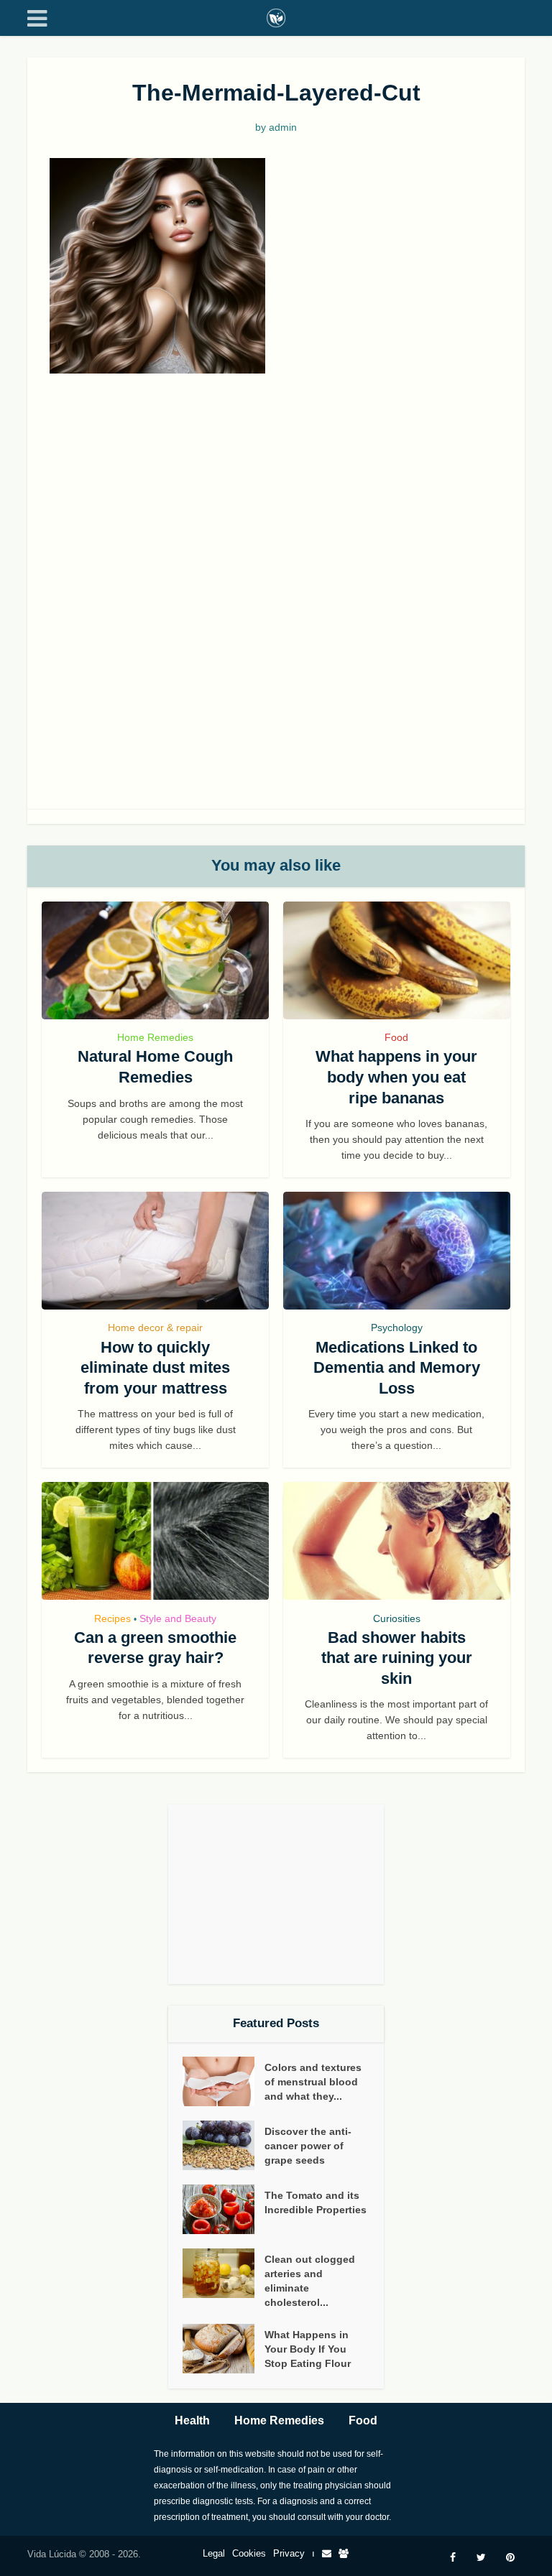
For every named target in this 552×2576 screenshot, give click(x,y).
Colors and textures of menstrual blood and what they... (313, 2082)
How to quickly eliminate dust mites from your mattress (155, 1368)
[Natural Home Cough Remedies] (155, 960)
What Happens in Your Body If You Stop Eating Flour (308, 2349)
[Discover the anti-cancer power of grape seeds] (224, 2145)
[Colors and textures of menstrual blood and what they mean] (224, 2081)
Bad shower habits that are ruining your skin (397, 1658)
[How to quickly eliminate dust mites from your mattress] (155, 1251)
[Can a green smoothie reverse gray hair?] (155, 1541)
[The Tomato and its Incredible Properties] (224, 2209)
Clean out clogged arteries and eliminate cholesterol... (310, 2281)
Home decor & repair (155, 1328)
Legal (214, 2553)
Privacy (289, 2553)
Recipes (112, 1618)
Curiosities (397, 1618)
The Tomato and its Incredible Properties (316, 2202)
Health (192, 2420)
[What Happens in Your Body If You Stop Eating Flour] (224, 2349)
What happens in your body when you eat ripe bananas (396, 1077)
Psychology (397, 1328)
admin (283, 127)
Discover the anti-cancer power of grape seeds (308, 2146)
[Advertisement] (276, 496)
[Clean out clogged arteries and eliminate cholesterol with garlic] (224, 2273)
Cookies (249, 2553)
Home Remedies (155, 1037)
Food (396, 1037)
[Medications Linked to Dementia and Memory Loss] (397, 1251)
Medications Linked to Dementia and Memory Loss (397, 1368)
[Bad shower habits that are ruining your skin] (397, 1541)
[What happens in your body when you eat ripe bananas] (397, 960)
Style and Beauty (178, 1618)
